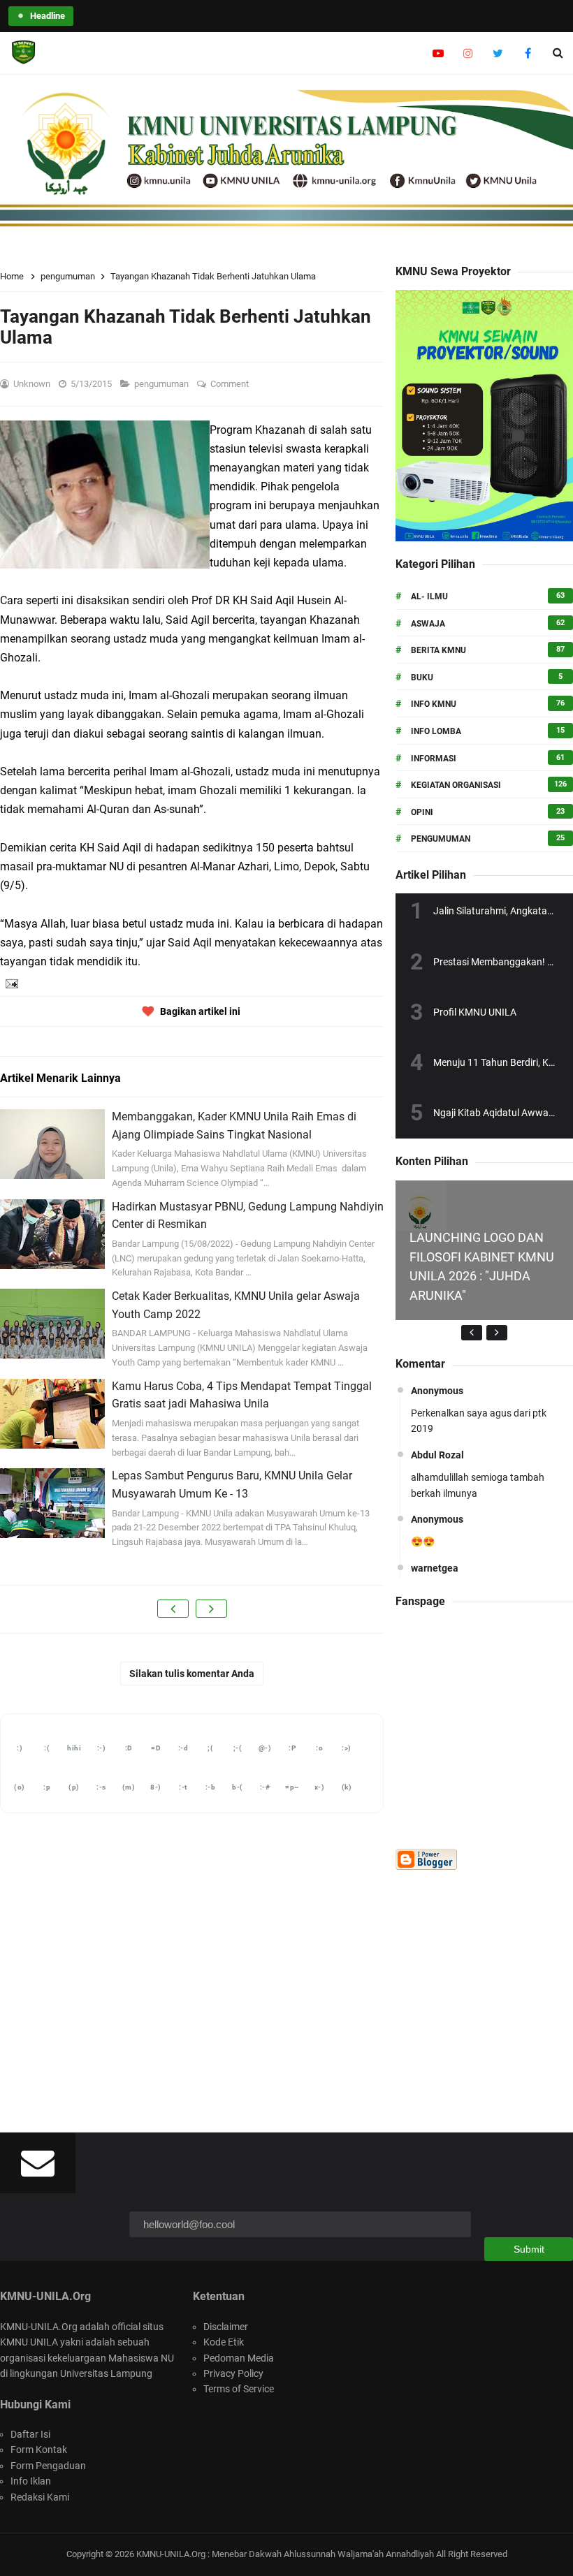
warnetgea (435, 1568)
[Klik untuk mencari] (558, 53)
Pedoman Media (239, 2358)
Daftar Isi (30, 2434)
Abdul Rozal (437, 1455)
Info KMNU (434, 704)
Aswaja (428, 624)
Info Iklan (31, 2481)
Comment (231, 384)
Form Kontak (39, 2450)
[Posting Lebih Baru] (173, 1609)
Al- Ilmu (429, 597)
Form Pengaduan (48, 2466)
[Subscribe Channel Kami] (438, 53)
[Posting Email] (10, 983)
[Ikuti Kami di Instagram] (468, 53)
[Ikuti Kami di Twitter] (498, 53)
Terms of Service (239, 2389)
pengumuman (162, 384)
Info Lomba (436, 731)
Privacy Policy (233, 2373)
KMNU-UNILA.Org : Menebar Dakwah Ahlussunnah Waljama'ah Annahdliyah (285, 2554)
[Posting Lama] (211, 1609)
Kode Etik (224, 2342)
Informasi (434, 759)
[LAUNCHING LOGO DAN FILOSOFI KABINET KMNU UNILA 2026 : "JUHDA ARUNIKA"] (421, 1205)
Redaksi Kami (40, 2497)
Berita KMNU (438, 650)
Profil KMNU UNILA (475, 1012)
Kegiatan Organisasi (456, 785)
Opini (422, 812)
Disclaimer (226, 2327)
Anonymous (437, 1391)
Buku (422, 678)
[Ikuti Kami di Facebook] (528, 53)
